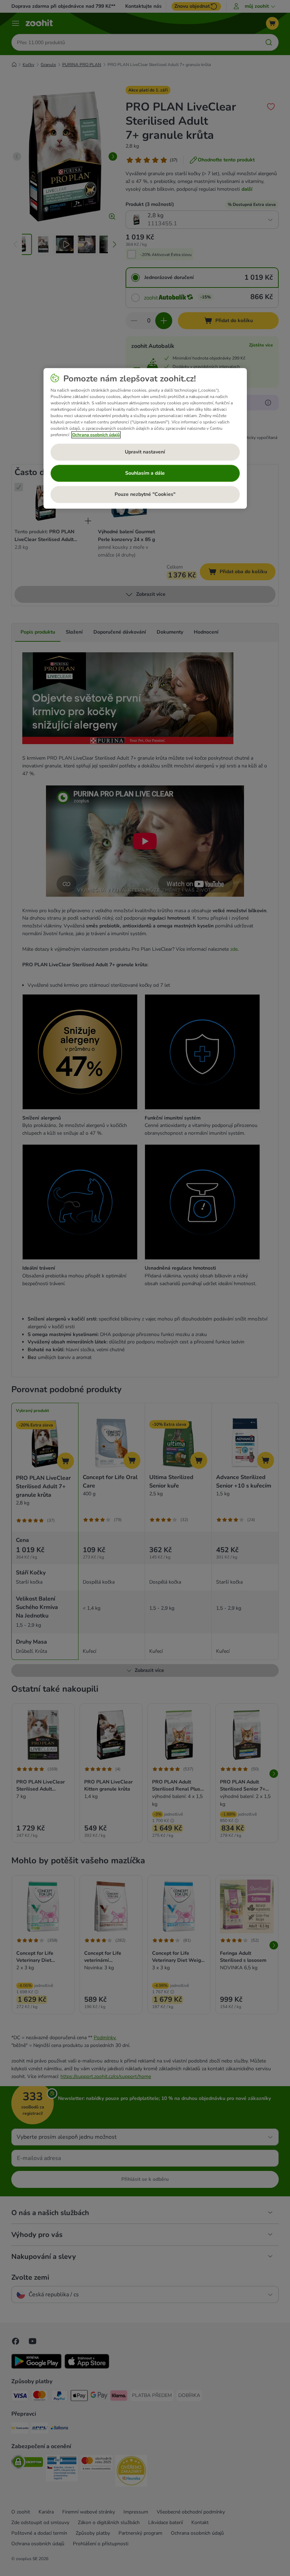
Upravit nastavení (145, 452)
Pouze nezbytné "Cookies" (145, 495)
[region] (145, 438)
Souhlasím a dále (145, 473)
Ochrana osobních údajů (96, 435)
